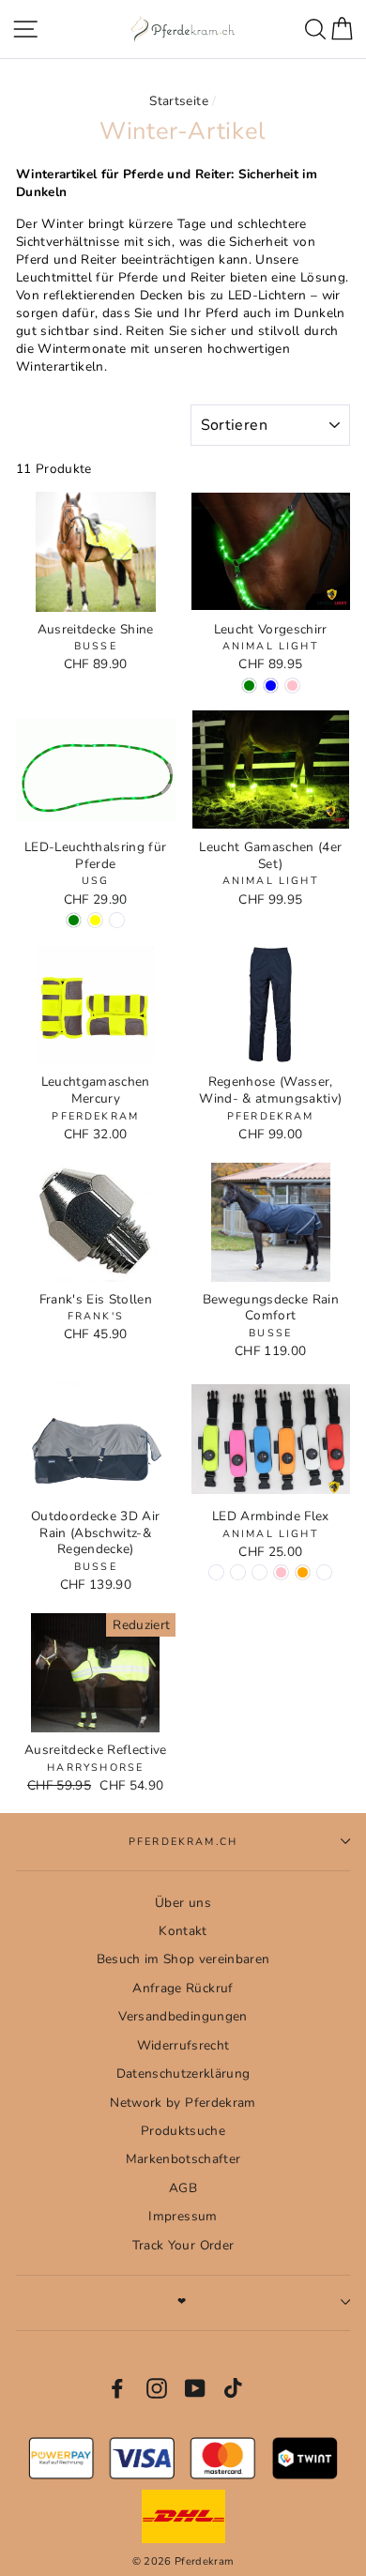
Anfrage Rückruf (183, 1988)
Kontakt (183, 1931)
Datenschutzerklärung (183, 2073)
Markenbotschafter (183, 2159)
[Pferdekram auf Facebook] (117, 2388)
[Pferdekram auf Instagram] (157, 2388)
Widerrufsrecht (183, 2045)
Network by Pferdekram (183, 2103)
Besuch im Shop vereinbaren (183, 1959)
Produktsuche (183, 2131)
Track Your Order (183, 2245)
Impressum (183, 2216)
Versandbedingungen (183, 2016)
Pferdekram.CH (183, 1842)
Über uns (183, 1903)
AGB (183, 2188)
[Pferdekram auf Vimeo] (235, 2388)
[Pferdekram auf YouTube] (195, 2388)
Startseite (178, 101)
